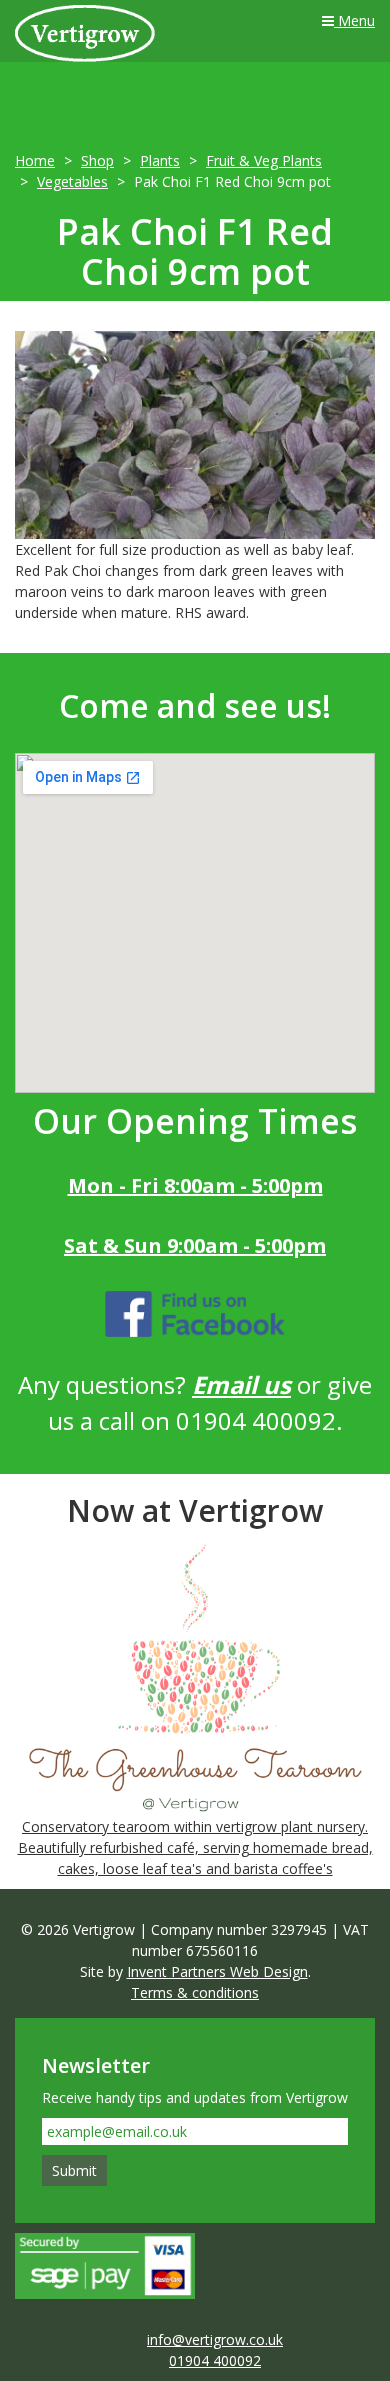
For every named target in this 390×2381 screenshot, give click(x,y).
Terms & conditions (195, 1992)
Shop (97, 160)
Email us (241, 1384)
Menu (354, 20)
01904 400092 (215, 2360)
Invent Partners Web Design (217, 1971)
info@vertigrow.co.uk (215, 2339)
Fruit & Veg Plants (264, 160)
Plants (160, 160)
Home (35, 160)
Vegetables (72, 181)
